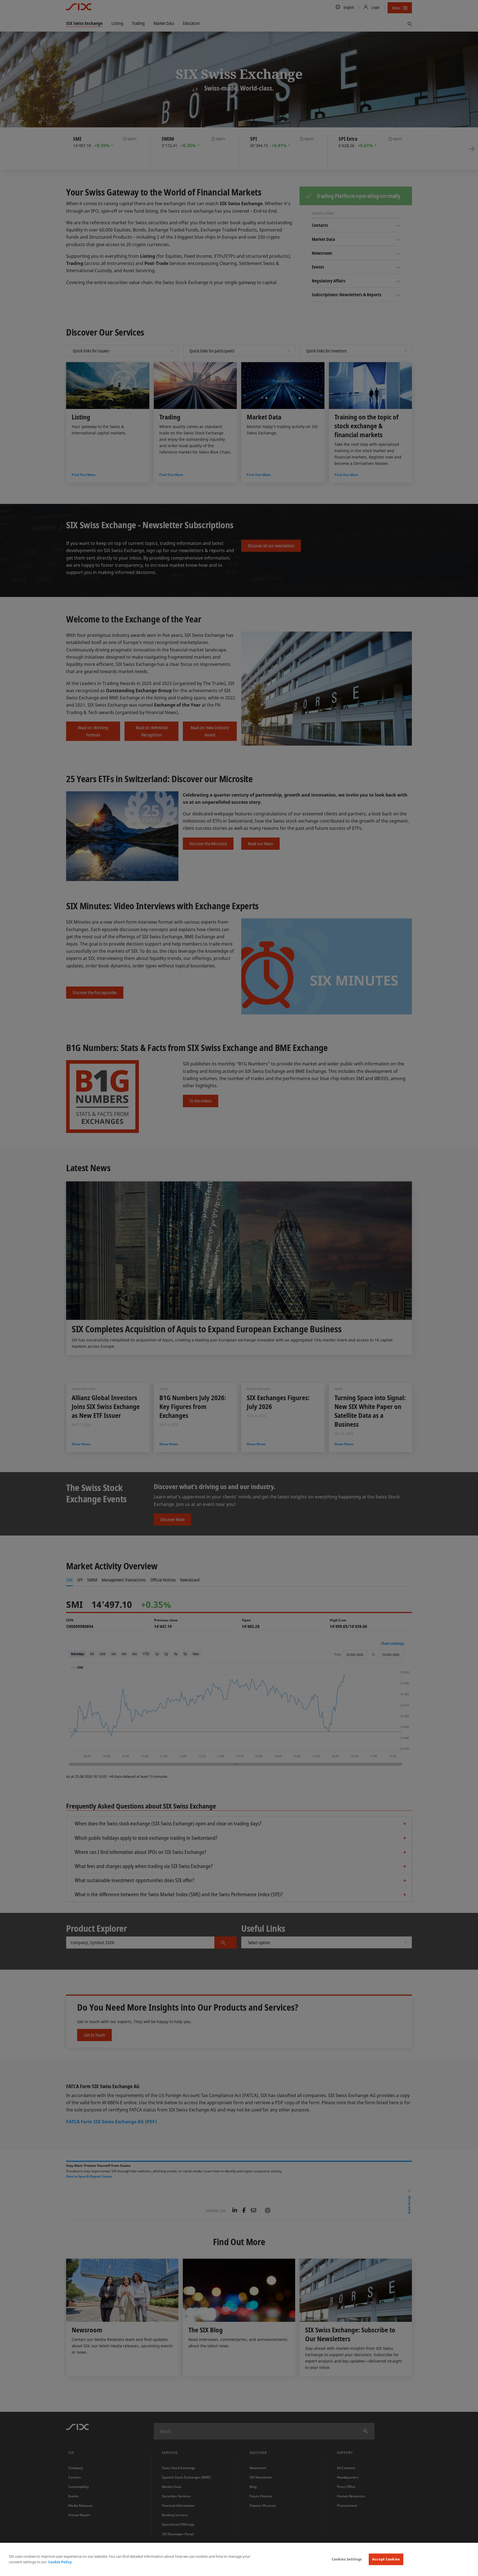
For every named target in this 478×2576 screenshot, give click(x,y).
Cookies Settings (347, 2559)
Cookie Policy (60, 2562)
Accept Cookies (386, 2559)
